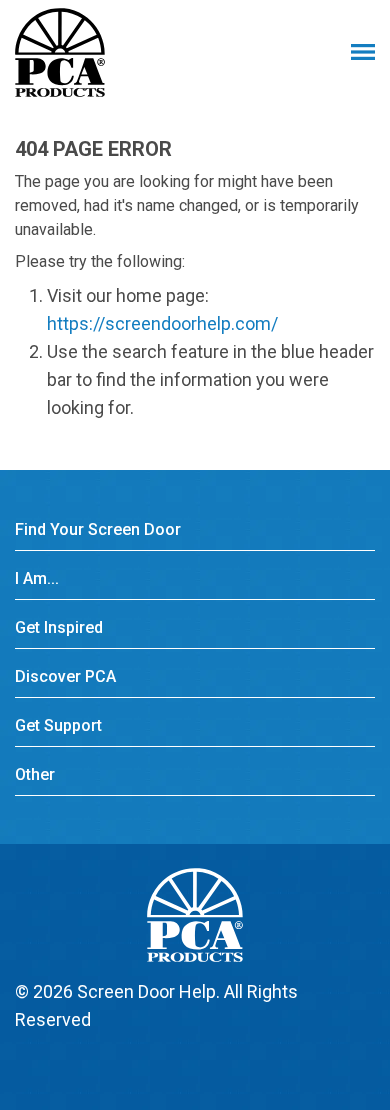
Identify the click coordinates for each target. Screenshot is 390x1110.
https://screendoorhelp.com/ (162, 323)
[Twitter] (183, 1067)
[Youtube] (222, 1067)
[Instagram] (261, 1067)
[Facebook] (144, 1067)
